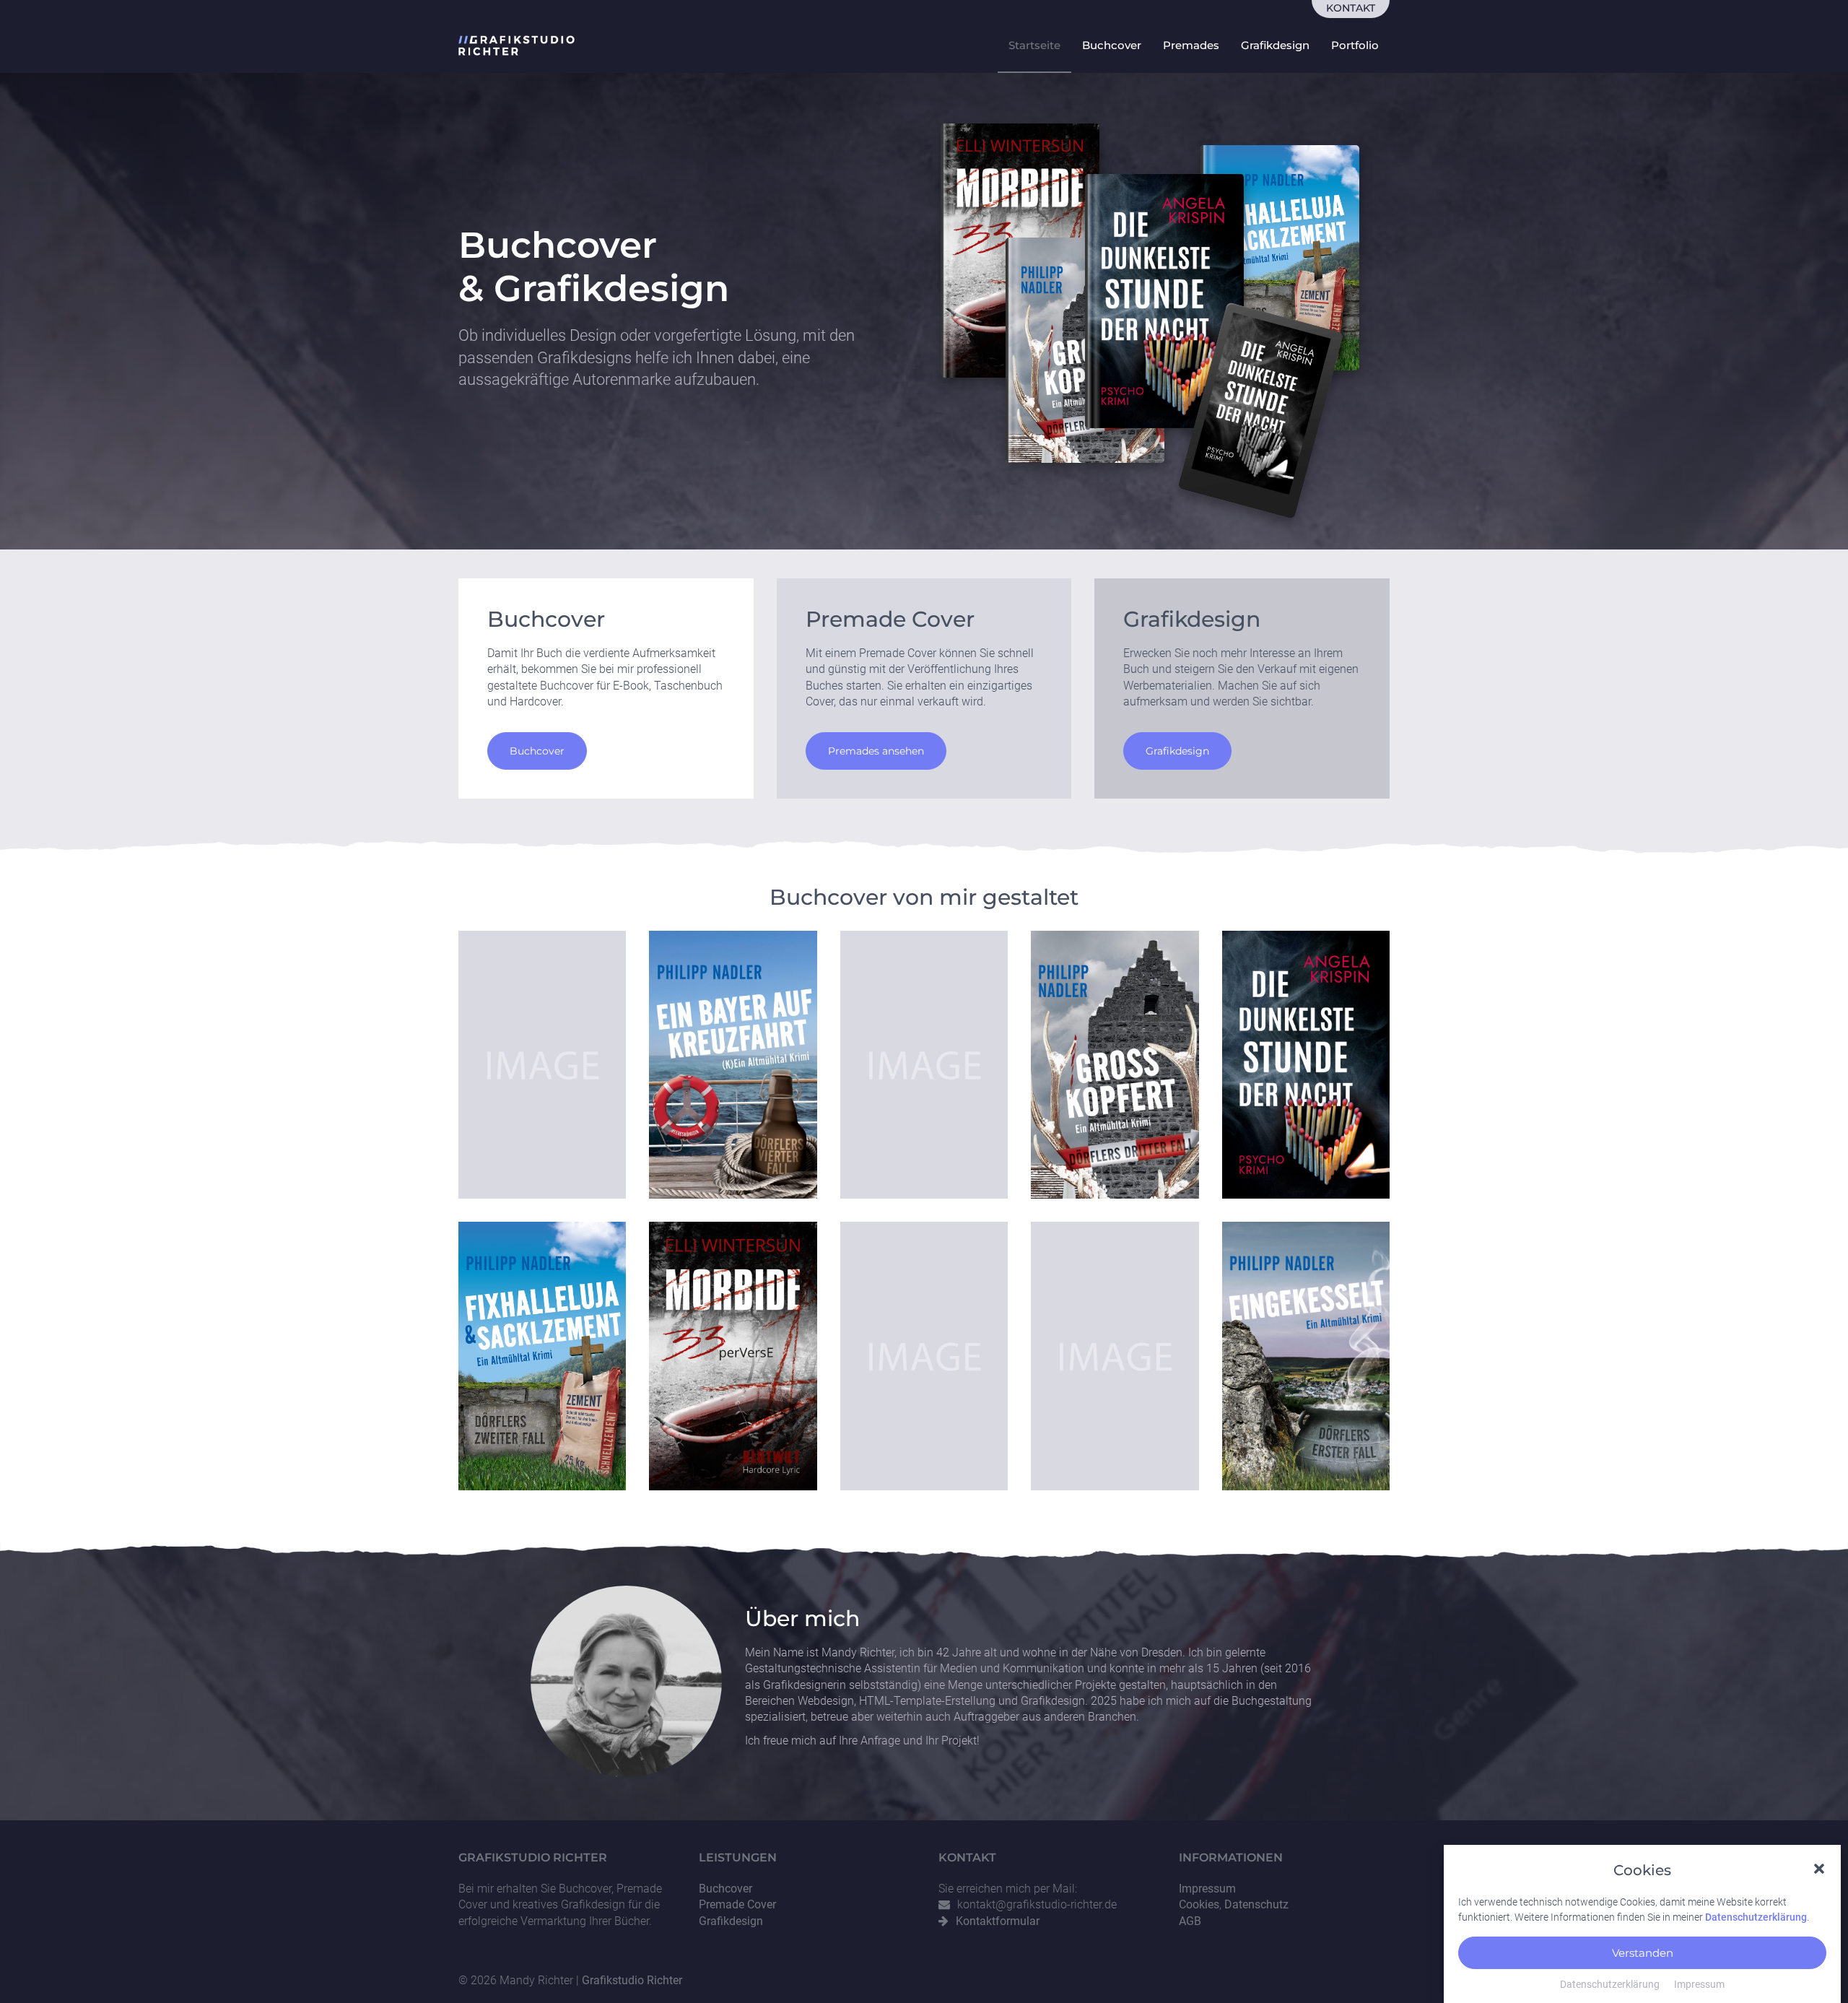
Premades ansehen (876, 751)
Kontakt (1351, 8)
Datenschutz (1256, 1904)
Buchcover (1112, 45)
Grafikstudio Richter (632, 1980)
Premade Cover (737, 1904)
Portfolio (1355, 45)
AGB (1190, 1921)
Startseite (1034, 45)
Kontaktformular (998, 1921)
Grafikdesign (1275, 45)
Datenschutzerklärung (1756, 1917)
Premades (1191, 45)
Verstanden (1643, 1952)
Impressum (1699, 1984)
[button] (1819, 1868)
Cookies (1199, 1904)
